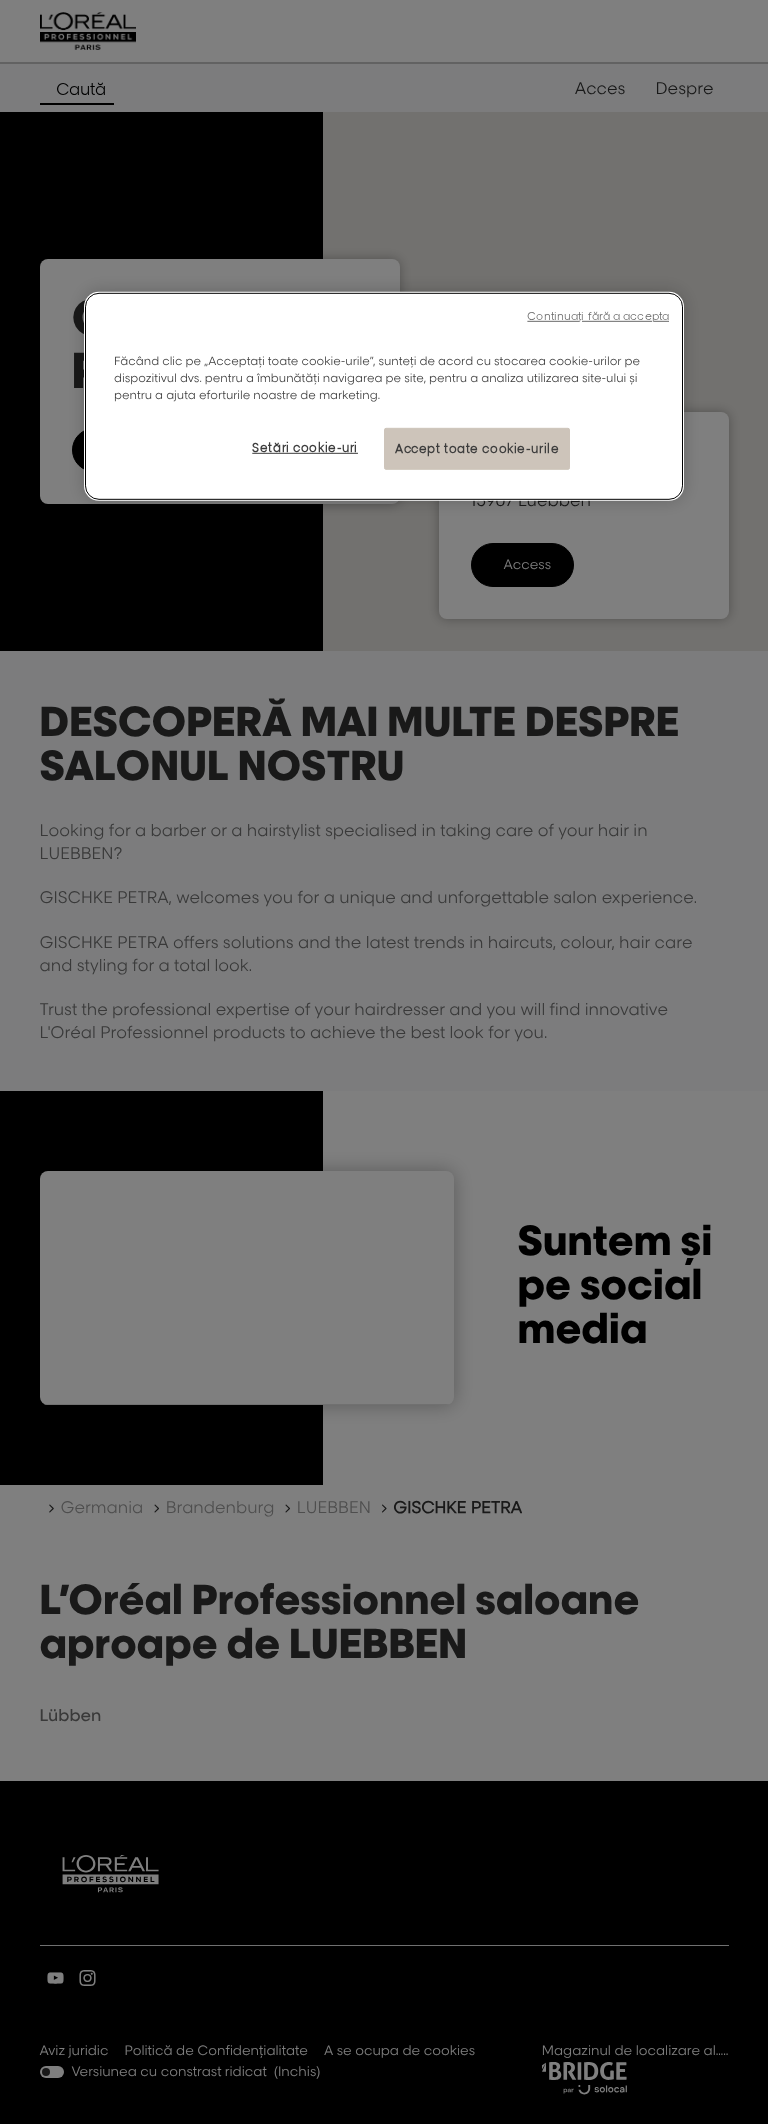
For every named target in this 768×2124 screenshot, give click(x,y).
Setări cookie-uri (305, 447)
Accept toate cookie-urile (477, 448)
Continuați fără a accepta (598, 315)
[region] (384, 395)
